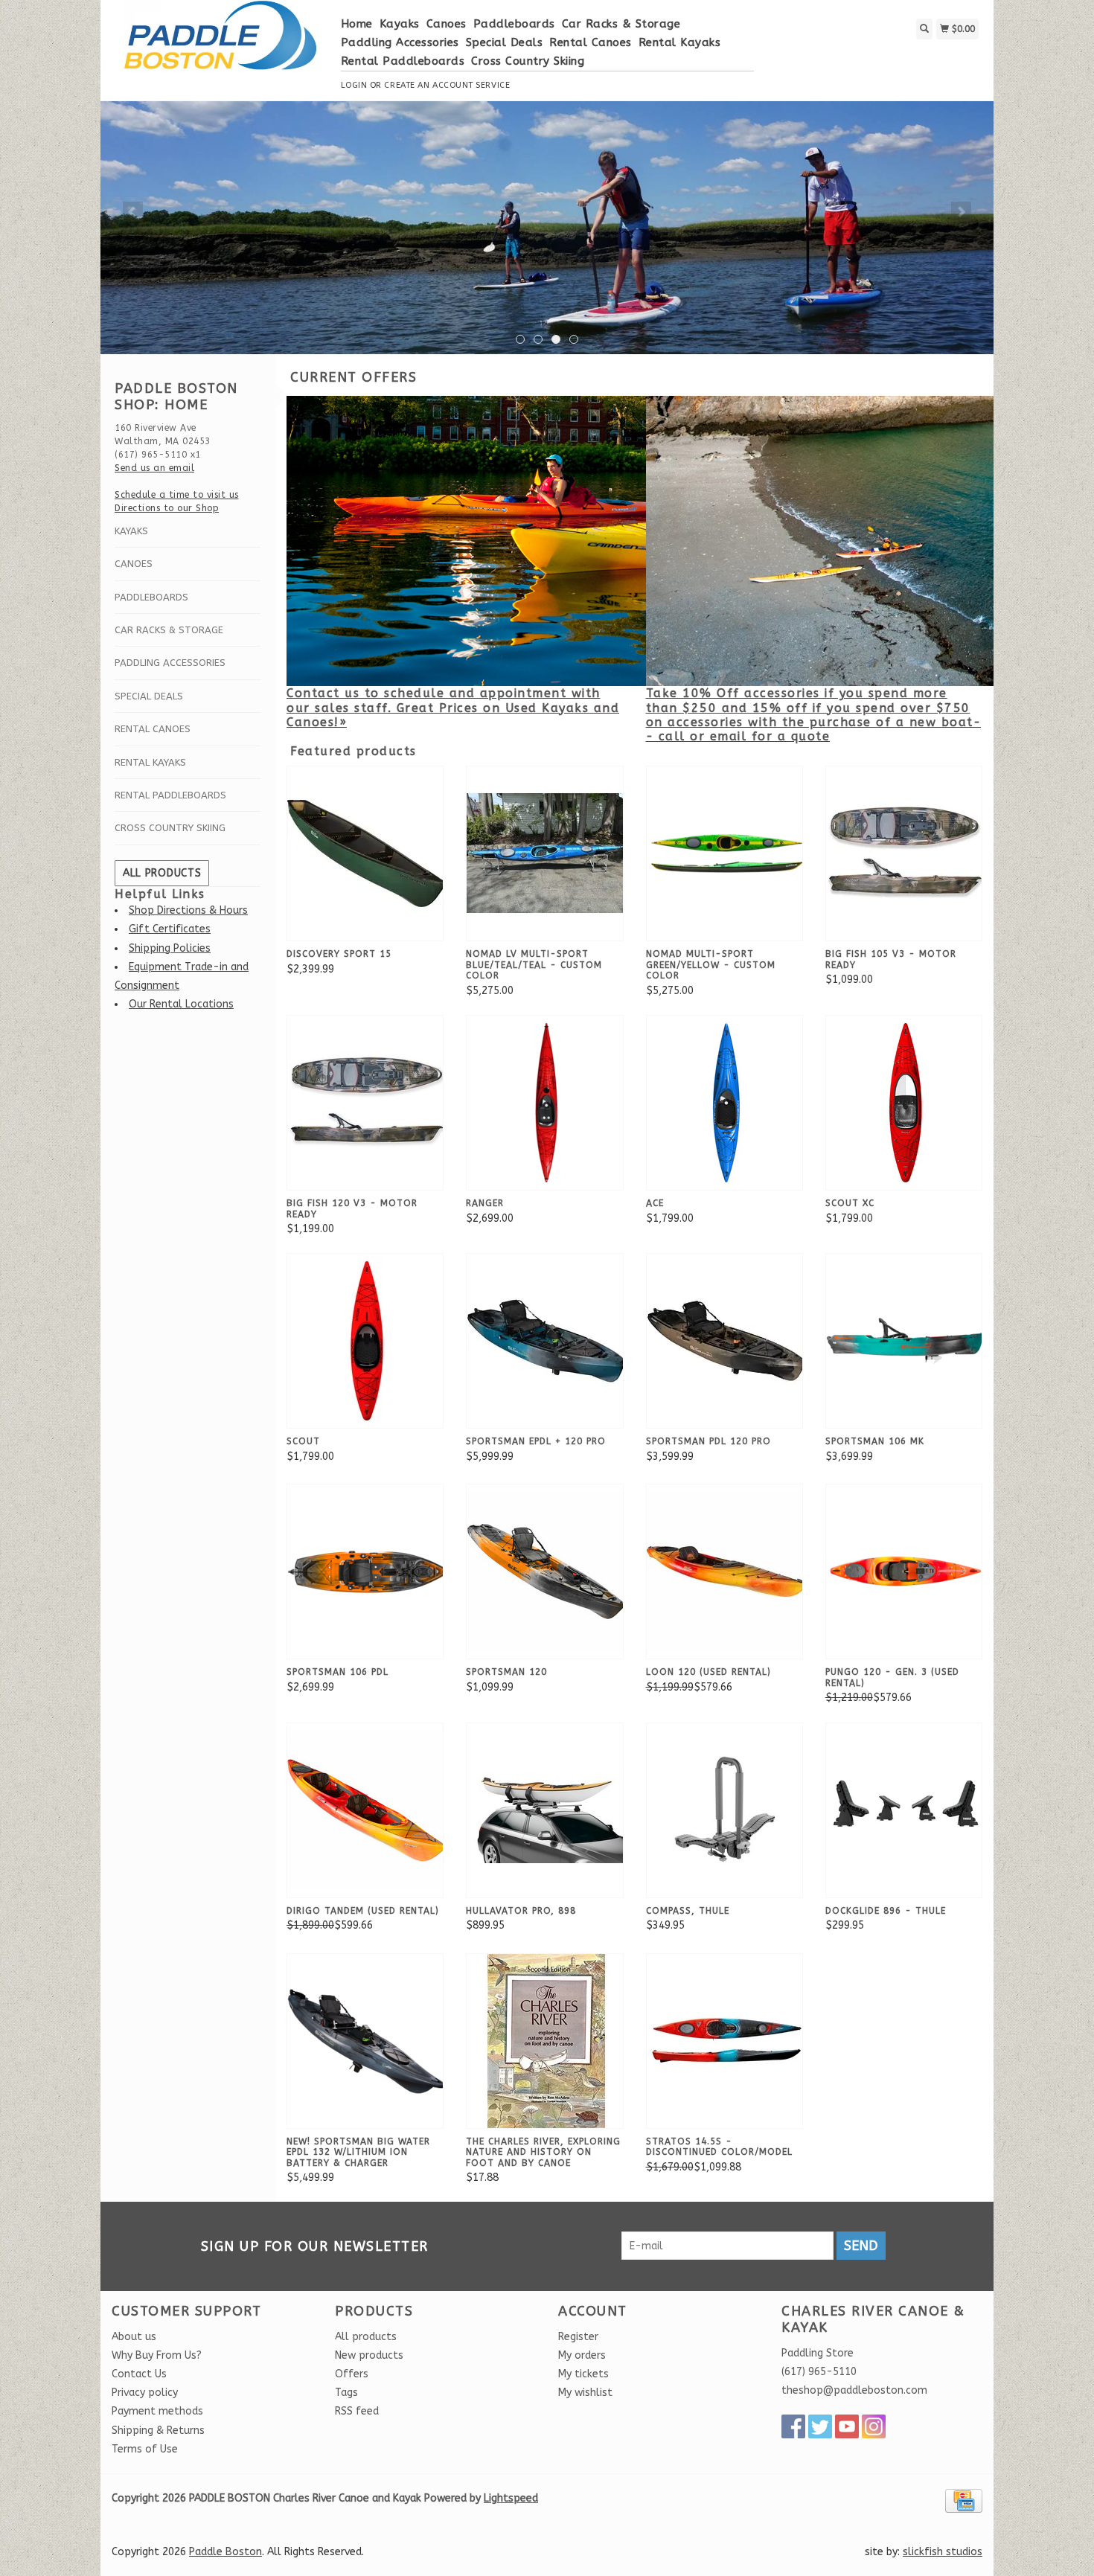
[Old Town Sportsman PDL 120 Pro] (726, 1340)
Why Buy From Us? (157, 2355)
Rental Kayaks (680, 42)
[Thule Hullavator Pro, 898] (546, 1809)
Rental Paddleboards (403, 61)
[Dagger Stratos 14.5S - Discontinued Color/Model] (726, 2040)
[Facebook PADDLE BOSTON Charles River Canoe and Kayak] (793, 2426)
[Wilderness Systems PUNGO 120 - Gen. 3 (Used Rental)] (906, 1571)
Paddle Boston (225, 2552)
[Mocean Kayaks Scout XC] (906, 1102)
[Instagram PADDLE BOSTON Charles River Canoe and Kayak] (874, 2426)
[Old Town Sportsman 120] (546, 1571)
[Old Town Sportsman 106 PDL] (367, 1571)
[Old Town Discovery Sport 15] (367, 853)
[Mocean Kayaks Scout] (367, 1340)
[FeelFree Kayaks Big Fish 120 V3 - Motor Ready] (367, 1102)
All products (162, 873)
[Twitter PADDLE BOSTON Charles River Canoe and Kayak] (820, 2426)
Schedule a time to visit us (177, 495)
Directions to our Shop (167, 508)
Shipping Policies (170, 948)
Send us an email (154, 468)
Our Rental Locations (181, 1004)
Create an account (428, 85)
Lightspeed (511, 2498)
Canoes (447, 24)
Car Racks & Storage (621, 24)
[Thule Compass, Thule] (726, 1809)
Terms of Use (145, 2449)
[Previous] (133, 212)
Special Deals (505, 42)
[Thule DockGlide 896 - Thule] (906, 1809)
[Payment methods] (964, 2500)
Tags (346, 2393)
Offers (352, 2374)
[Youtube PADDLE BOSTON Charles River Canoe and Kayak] (847, 2426)
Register (578, 2337)
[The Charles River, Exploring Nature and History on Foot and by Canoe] (546, 2040)
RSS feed (357, 2411)
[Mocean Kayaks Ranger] (546, 1102)
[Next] (961, 212)
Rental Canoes (591, 42)
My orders (582, 2355)
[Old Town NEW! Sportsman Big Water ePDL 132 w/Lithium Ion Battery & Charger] (367, 2040)
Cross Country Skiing (528, 61)
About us (134, 2337)
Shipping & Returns (158, 2431)
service (493, 85)
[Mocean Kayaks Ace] (726, 1102)
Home (357, 24)
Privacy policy (145, 2393)
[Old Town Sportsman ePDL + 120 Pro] (546, 1340)
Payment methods (157, 2411)
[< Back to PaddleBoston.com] (221, 43)
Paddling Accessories (400, 42)
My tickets (583, 2374)
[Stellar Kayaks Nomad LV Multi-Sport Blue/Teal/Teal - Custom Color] (546, 853)
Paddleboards (514, 24)
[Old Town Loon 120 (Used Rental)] (726, 1571)
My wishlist (585, 2393)
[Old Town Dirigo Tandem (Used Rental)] (367, 1809)
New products (369, 2355)
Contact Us (139, 2374)
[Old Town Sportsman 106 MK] (906, 1340)
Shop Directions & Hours (188, 910)
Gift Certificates (170, 929)
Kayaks (400, 24)
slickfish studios (943, 2552)
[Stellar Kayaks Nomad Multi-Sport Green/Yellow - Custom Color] (726, 853)
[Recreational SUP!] (547, 228)
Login (354, 85)
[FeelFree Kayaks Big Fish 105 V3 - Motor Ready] (906, 853)
